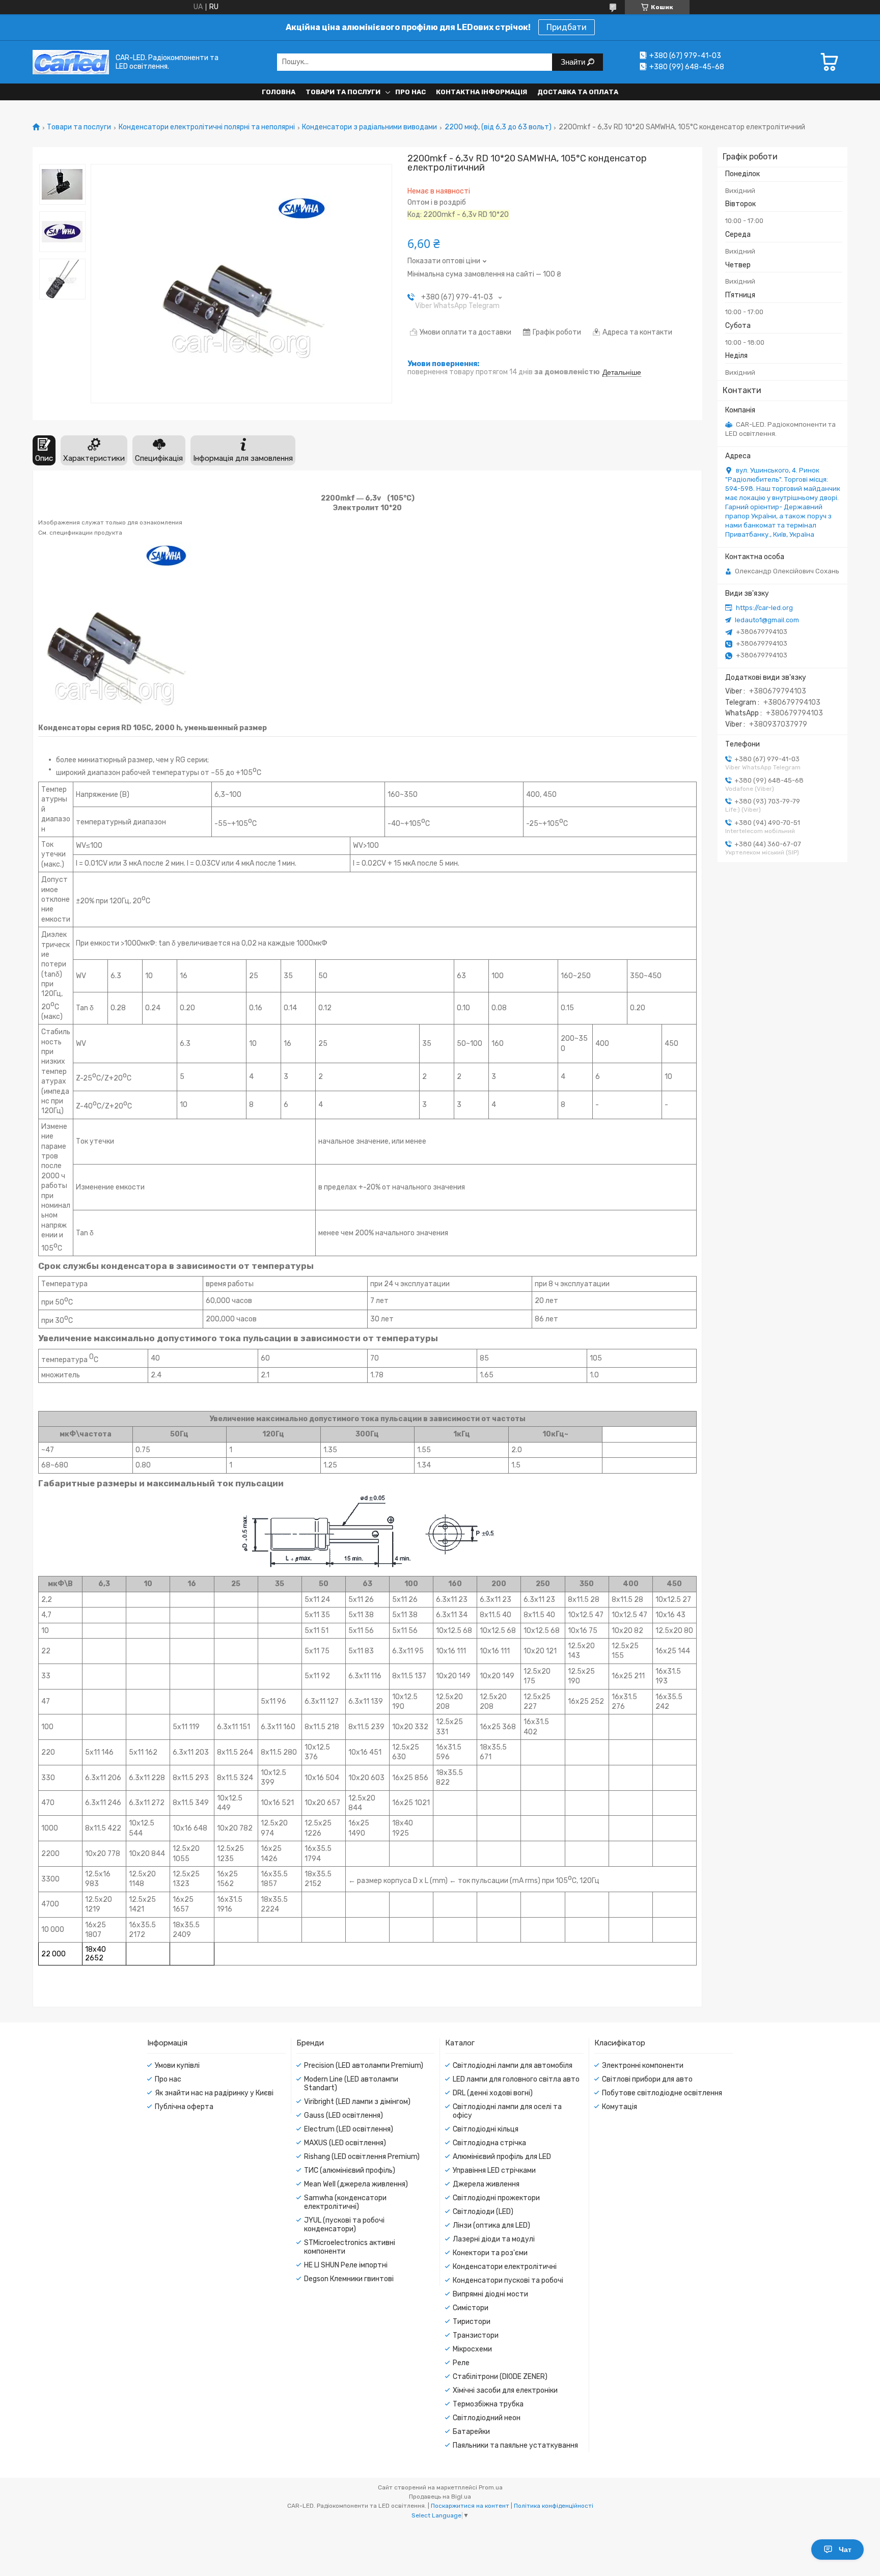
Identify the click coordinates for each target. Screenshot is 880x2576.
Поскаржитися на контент (470, 2506)
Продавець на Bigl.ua (440, 2497)
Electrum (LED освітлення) (349, 2129)
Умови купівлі (177, 2066)
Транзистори (476, 2335)
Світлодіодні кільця (486, 2129)
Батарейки (471, 2432)
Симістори (471, 2308)
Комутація (620, 2107)
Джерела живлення (486, 2184)
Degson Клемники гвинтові (349, 2279)
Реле (461, 2363)
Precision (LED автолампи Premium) (364, 2066)
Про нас (410, 92)
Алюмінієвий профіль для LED (502, 2157)
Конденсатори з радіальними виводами (369, 127)
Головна (279, 92)
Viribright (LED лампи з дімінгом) (357, 2102)
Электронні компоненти (643, 2066)
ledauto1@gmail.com (767, 620)
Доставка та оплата (578, 92)
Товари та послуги (343, 92)
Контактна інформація (482, 92)
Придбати (567, 27)
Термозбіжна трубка (488, 2404)
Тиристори (472, 2322)
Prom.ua (491, 2487)
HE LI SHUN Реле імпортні (346, 2265)
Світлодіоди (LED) (483, 2212)
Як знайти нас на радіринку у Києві (214, 2093)
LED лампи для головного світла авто (516, 2079)
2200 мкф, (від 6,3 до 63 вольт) (498, 127)
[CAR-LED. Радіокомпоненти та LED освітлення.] (71, 62)
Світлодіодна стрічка (489, 2143)
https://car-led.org (764, 608)
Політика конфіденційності (554, 2506)
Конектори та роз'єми (490, 2253)
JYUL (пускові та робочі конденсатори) (344, 2225)
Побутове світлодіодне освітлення (662, 2093)
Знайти (574, 62)
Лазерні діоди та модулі (494, 2239)
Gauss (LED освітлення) (343, 2115)
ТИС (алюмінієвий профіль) (350, 2170)
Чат (845, 2550)
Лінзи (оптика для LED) (491, 2225)
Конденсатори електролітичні (505, 2267)
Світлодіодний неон (487, 2418)
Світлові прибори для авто (647, 2079)
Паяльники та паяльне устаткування (515, 2445)
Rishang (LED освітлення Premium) (362, 2157)
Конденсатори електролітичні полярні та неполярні (207, 127)
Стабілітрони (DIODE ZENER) (500, 2377)
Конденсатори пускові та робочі (508, 2280)
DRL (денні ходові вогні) (493, 2093)
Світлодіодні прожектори (496, 2198)
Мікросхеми (472, 2349)
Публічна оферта (184, 2107)
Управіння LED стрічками (494, 2170)
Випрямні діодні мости (490, 2294)
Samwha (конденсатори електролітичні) (345, 2202)
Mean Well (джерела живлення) (356, 2184)
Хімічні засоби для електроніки (505, 2390)
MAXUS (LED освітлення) (345, 2143)
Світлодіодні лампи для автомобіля (513, 2066)
